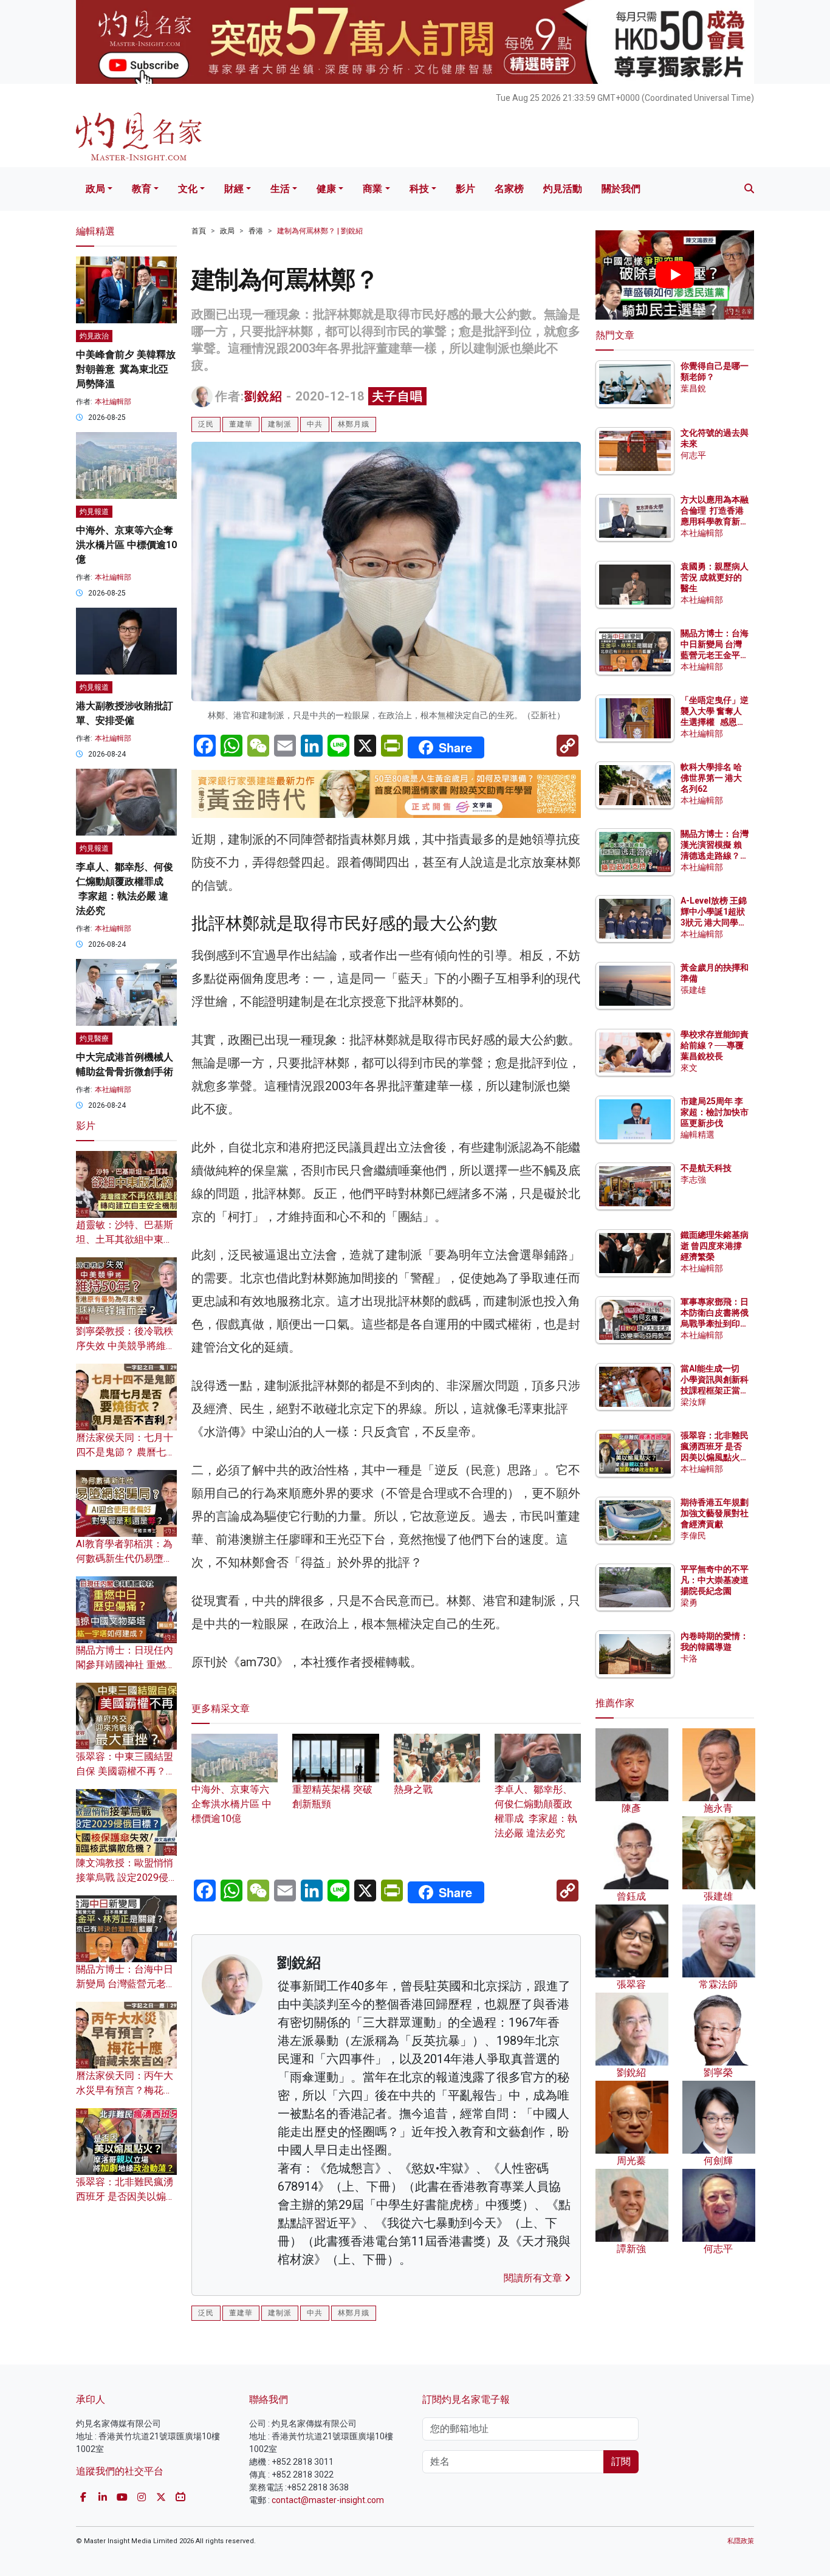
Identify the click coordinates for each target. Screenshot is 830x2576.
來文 (689, 1068)
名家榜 (509, 189)
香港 (256, 231)
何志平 (693, 455)
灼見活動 (563, 189)
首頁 (199, 231)
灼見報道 (94, 512)
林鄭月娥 (354, 424)
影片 (465, 189)
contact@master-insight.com (328, 2500)
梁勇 (689, 1602)
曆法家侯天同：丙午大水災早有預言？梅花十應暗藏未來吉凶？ (125, 2090)
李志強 (693, 1180)
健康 (326, 189)
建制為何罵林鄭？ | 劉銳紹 (320, 231)
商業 (372, 189)
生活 (280, 189)
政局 (95, 189)
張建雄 (693, 990)
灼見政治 (94, 336)
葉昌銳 (693, 388)
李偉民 (693, 1536)
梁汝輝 (693, 1402)
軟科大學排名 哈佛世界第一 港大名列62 (711, 778)
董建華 (241, 424)
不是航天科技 (706, 1168)
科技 (419, 189)
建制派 (280, 424)
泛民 (206, 424)
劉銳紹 (263, 396)
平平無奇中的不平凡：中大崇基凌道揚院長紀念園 (715, 1580)
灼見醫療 (94, 1039)
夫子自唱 (397, 396)
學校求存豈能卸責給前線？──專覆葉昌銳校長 (715, 1045)
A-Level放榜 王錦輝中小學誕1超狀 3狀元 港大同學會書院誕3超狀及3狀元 (714, 923)
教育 (142, 189)
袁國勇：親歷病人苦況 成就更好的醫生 (715, 577)
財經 (234, 189)
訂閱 (621, 2461)
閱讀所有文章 (534, 2278)
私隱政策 (741, 2541)
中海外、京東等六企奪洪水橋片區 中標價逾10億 (232, 1804)
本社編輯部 (113, 402)
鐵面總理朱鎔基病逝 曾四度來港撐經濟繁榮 (715, 1246)
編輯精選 (698, 1135)
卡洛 (689, 1658)
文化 (188, 189)
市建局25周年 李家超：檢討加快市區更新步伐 (715, 1112)
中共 (315, 424)
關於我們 (621, 189)
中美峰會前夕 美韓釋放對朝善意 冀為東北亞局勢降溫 (126, 369)
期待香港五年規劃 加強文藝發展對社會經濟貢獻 (715, 1513)
